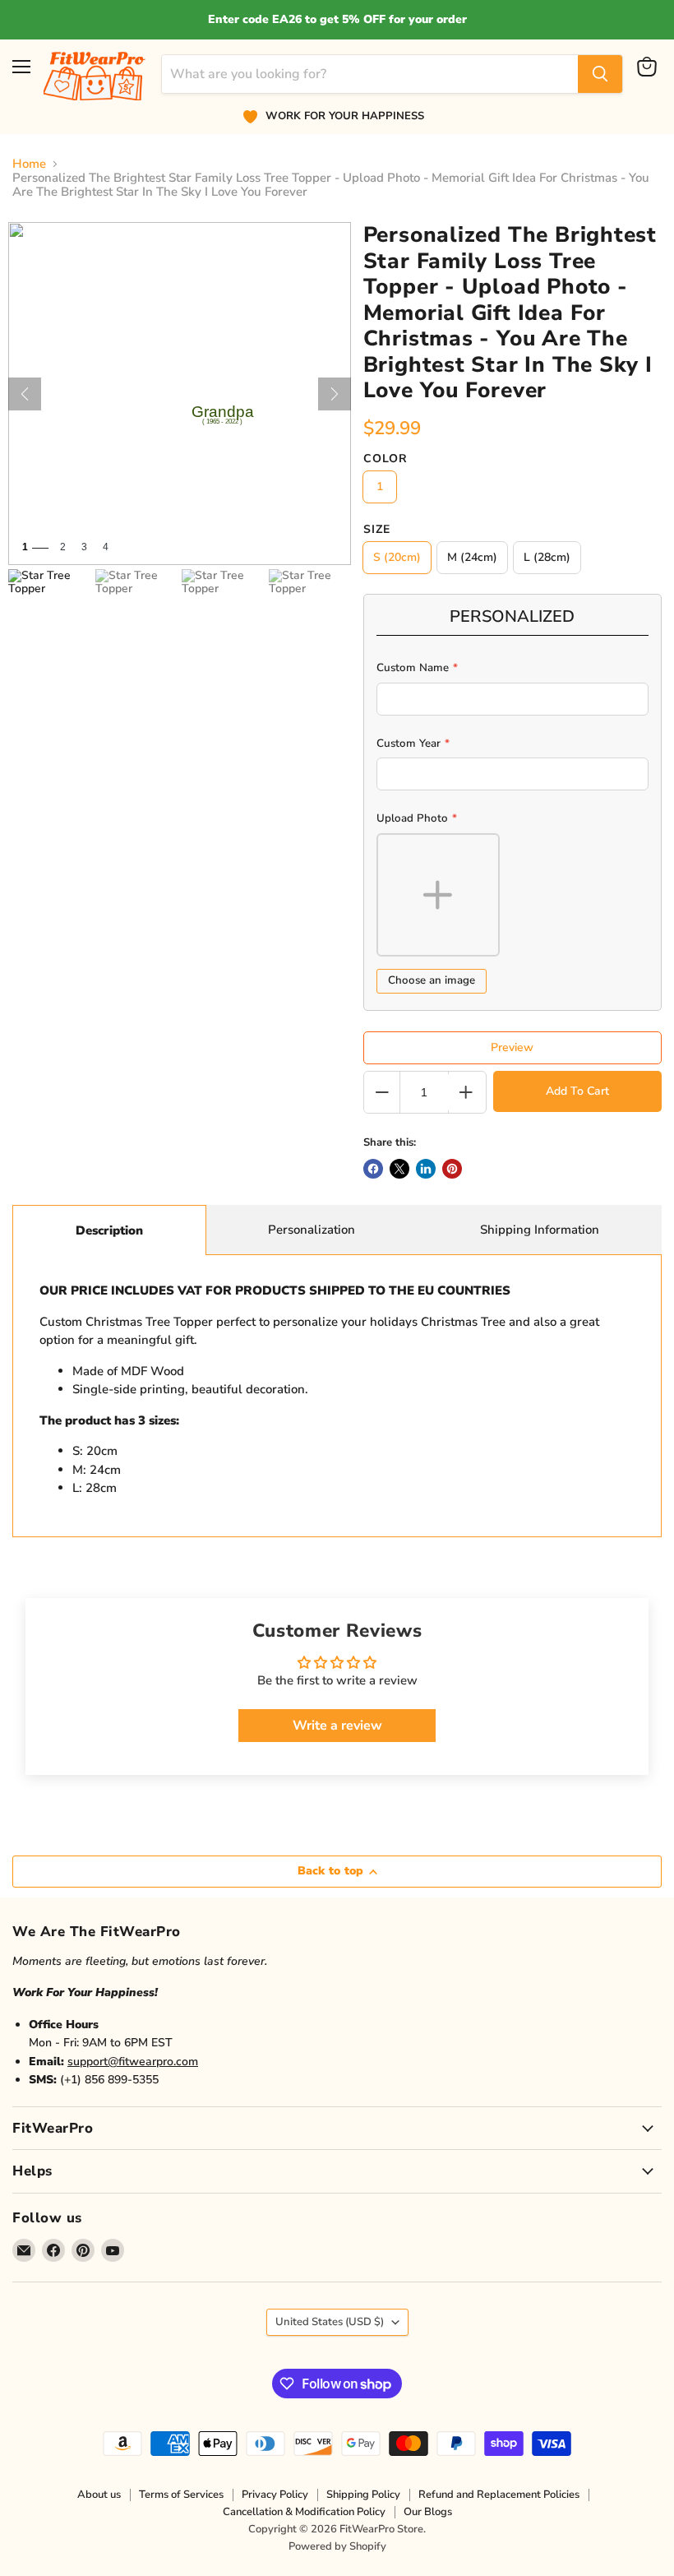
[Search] (600, 74)
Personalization (312, 1230)
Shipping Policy (363, 2495)
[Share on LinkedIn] (426, 1169)
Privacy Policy (275, 2495)
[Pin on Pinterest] (452, 1169)
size (377, 530)
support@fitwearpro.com (133, 2062)
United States (330, 2322)
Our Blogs (428, 2512)
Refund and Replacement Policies (499, 2495)
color (385, 459)
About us (99, 2495)
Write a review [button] (337, 1726)
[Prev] (25, 394)
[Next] (335, 394)
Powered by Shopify (337, 2546)
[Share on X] (399, 1169)
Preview (512, 1047)
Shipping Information (540, 1230)
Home (29, 164)
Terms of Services (181, 2495)
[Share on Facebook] (373, 1169)
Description (109, 1230)
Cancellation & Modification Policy (304, 2512)
